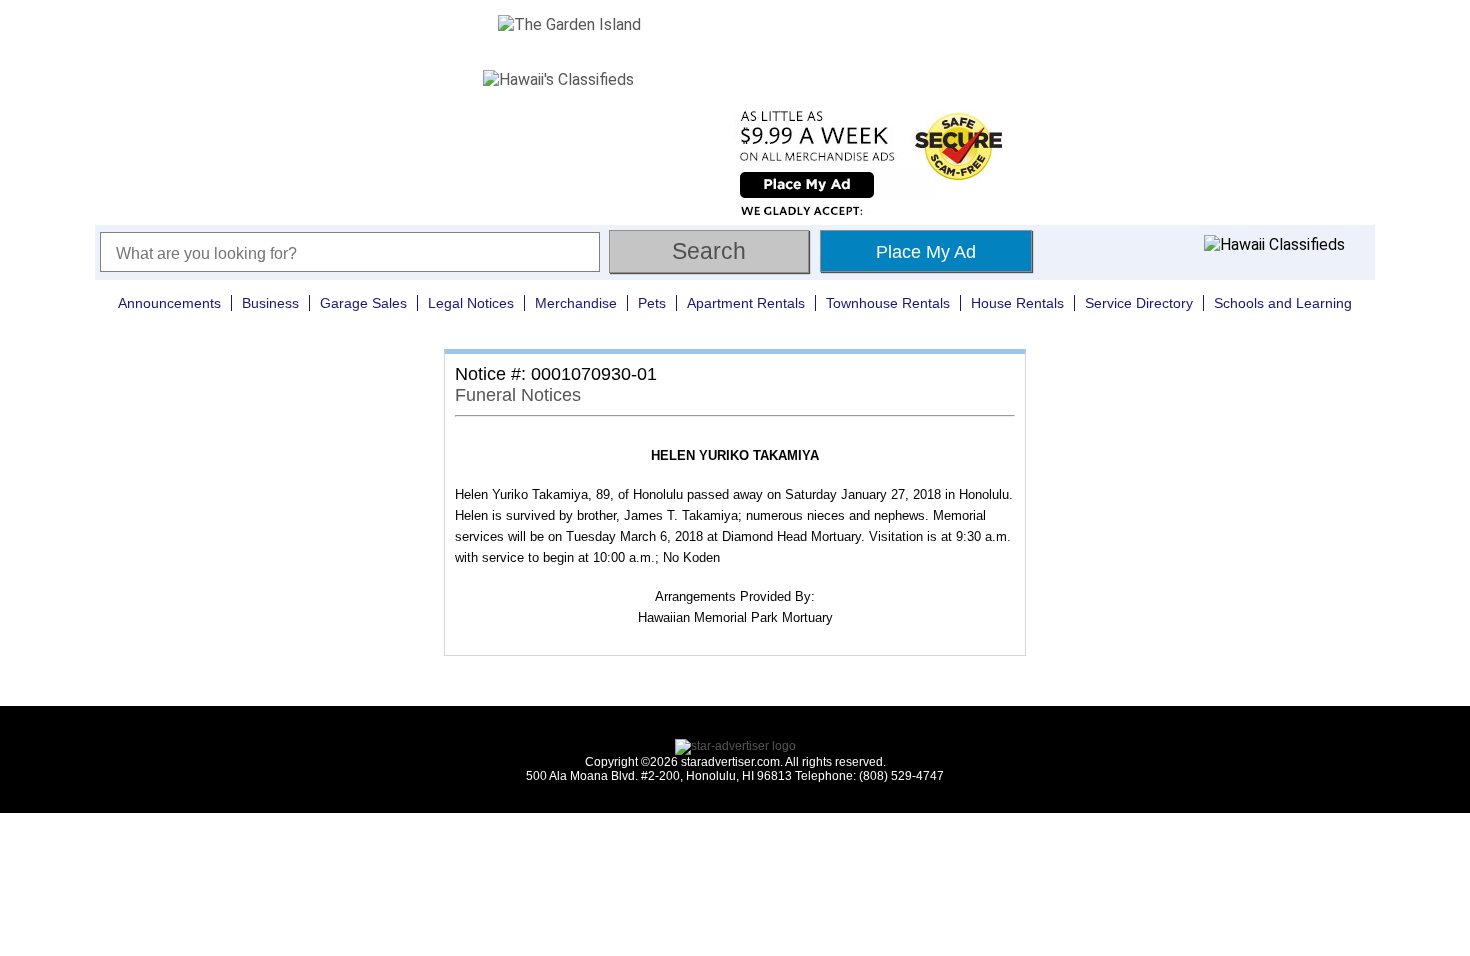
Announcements (169, 303)
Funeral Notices (518, 395)
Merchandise (576, 303)
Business (270, 303)
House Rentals (1017, 303)
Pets (652, 303)
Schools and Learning (1283, 303)
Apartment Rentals (746, 303)
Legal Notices (471, 303)
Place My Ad (926, 252)
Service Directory (1139, 303)
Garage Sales (363, 303)
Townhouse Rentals (888, 303)
